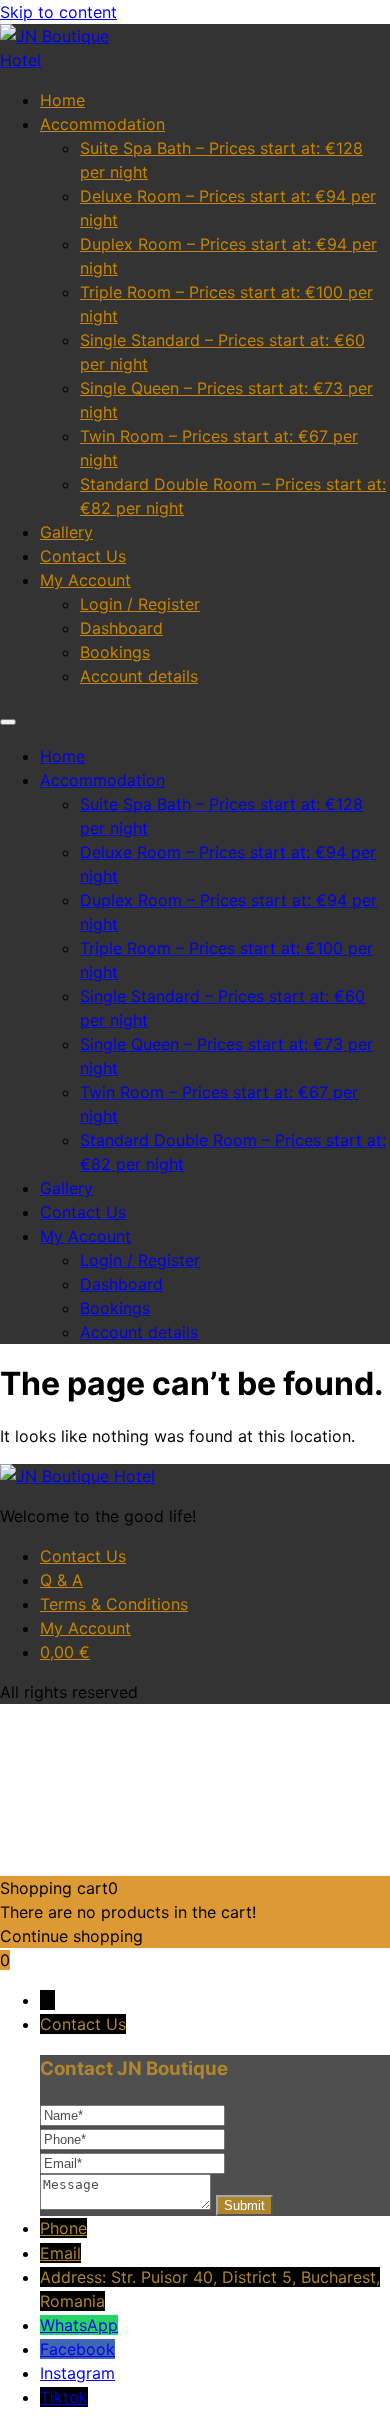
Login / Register (140, 604)
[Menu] (8, 722)
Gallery (66, 532)
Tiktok (64, 2397)
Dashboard (121, 628)
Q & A (61, 1580)
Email (60, 2253)
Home (62, 100)
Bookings (115, 652)
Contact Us (83, 556)
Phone (63, 2228)
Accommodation (102, 124)
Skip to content (58, 12)
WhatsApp (79, 2325)
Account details (139, 676)
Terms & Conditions (114, 1604)
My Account (85, 580)
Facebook (77, 2349)
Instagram (77, 2373)
